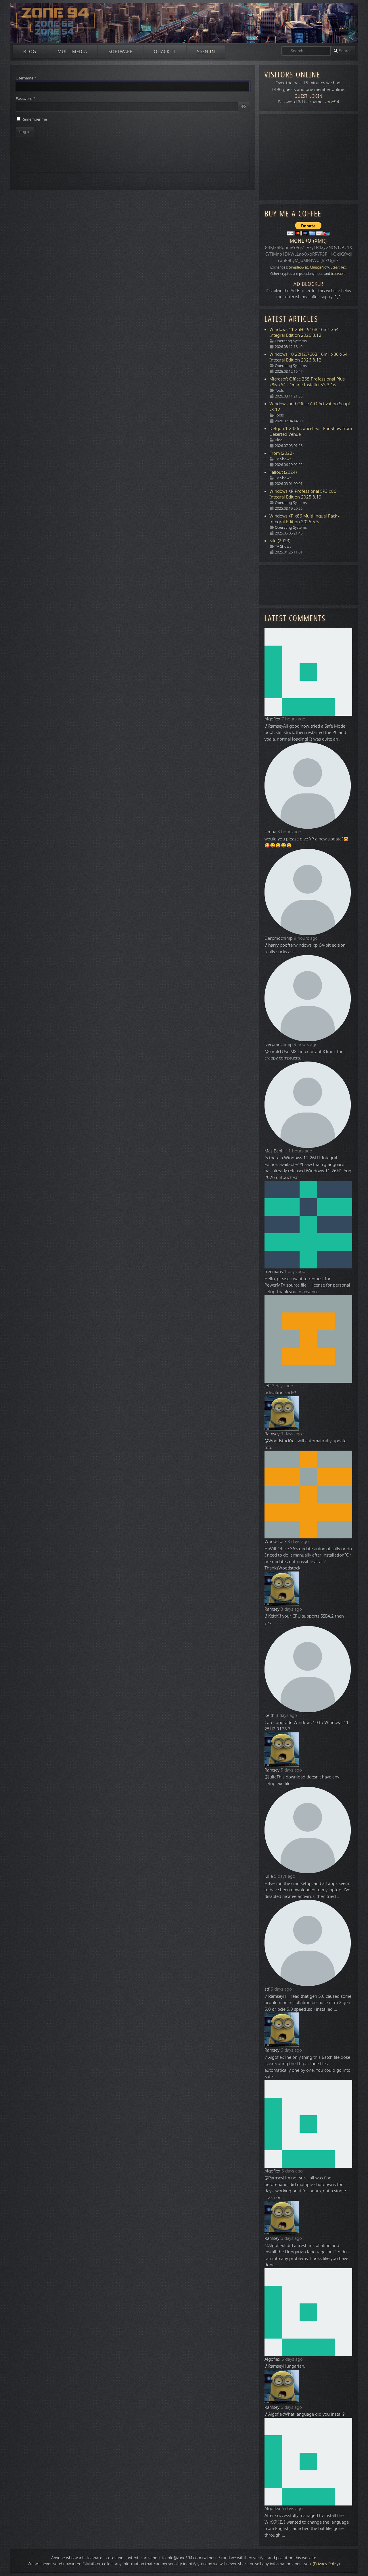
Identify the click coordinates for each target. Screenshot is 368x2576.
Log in (25, 132)
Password (26, 99)
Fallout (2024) (283, 472)
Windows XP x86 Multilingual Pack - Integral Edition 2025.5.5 (304, 519)
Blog (30, 52)
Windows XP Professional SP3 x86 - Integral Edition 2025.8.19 (304, 494)
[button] (355, 2563)
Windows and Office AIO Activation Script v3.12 (310, 407)
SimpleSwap (299, 267)
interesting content (121, 2558)
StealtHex (338, 267)
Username (26, 78)
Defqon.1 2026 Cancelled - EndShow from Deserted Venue (311, 431)
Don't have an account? (43, 178)
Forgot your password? (43, 155)
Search (345, 51)
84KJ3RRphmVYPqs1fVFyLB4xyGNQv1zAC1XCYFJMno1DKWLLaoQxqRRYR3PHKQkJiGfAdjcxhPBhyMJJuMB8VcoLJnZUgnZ (308, 254)
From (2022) (281, 453)
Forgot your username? (44, 167)
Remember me (34, 119)
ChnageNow (319, 267)
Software (120, 52)
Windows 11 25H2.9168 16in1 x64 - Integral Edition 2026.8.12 (305, 332)
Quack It (165, 52)
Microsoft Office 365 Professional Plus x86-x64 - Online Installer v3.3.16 (307, 382)
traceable (338, 274)
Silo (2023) (280, 541)
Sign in (206, 52)
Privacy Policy (326, 2564)
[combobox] (306, 51)
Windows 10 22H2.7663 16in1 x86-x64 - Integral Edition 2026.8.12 (310, 357)
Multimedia (72, 52)
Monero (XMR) (308, 241)
